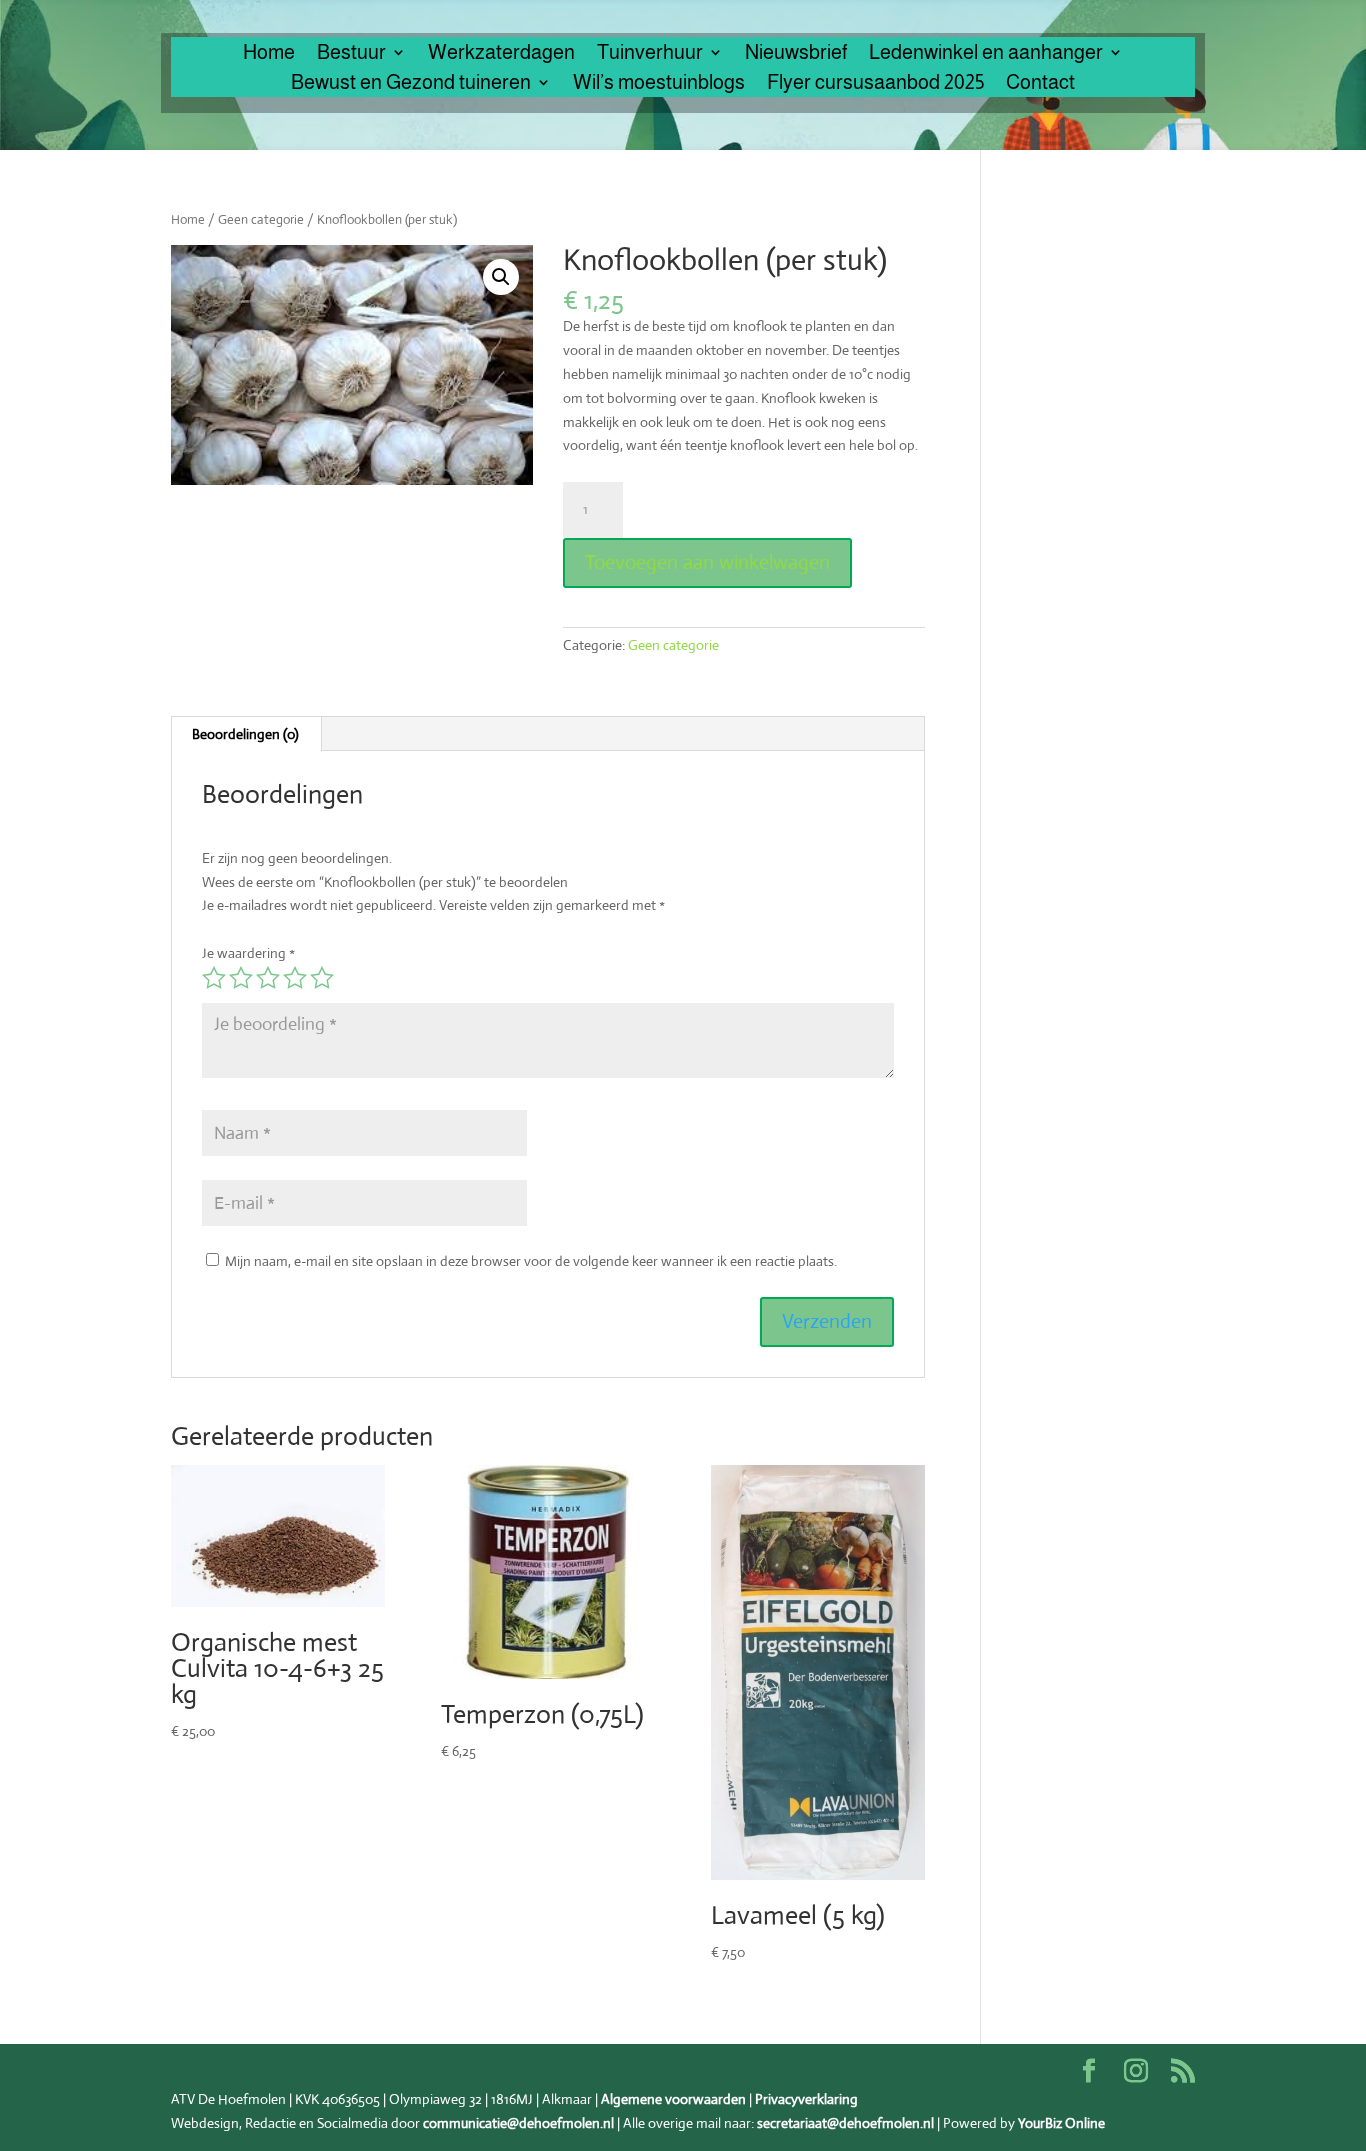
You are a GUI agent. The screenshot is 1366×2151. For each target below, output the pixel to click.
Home (269, 54)
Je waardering (248, 953)
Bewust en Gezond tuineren (411, 84)
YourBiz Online (1061, 2123)
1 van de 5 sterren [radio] (214, 978)
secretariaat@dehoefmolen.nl (845, 2123)
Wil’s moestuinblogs (659, 84)
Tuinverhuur (650, 54)
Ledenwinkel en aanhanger (986, 54)
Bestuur (351, 54)
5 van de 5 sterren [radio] (322, 978)
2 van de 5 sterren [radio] (241, 978)
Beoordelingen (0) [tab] (245, 734)
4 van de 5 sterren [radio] (295, 978)
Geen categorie (261, 219)
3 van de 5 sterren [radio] (268, 978)
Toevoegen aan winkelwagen (707, 562)
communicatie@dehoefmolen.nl (518, 2123)
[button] (501, 277)
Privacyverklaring (806, 2099)
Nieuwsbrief (796, 54)
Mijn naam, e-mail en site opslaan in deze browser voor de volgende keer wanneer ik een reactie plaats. (531, 1261)
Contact (1040, 84)
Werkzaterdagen (501, 54)
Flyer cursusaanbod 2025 (875, 84)
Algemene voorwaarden (673, 2099)
